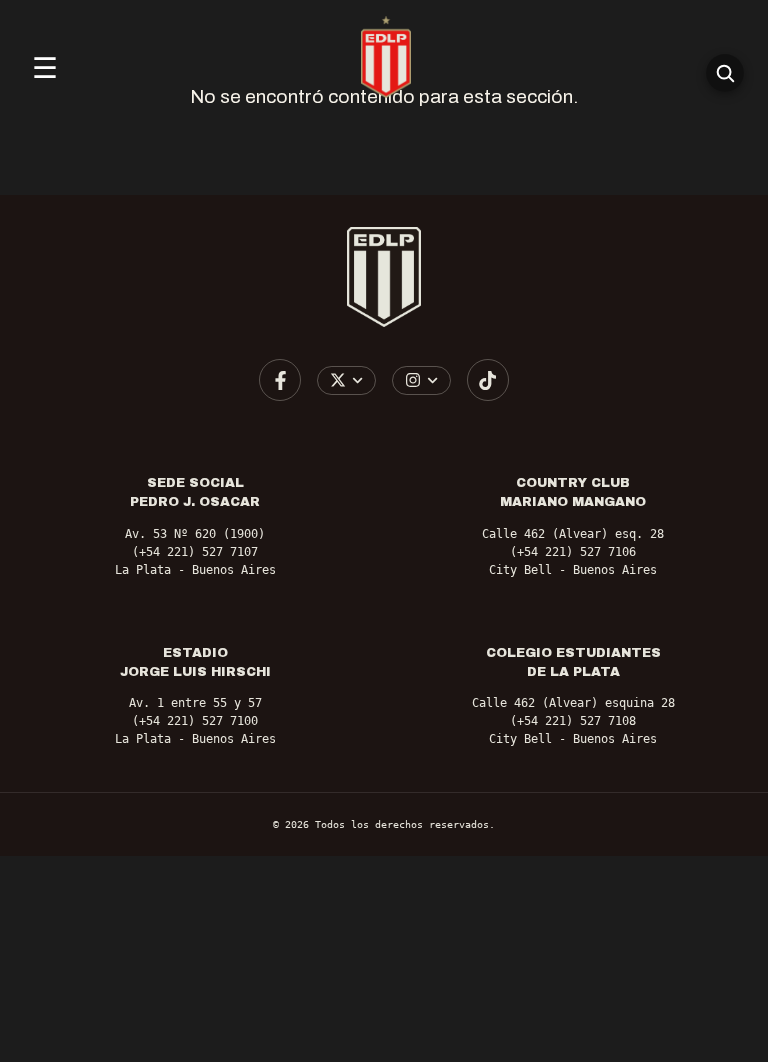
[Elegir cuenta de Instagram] (421, 380)
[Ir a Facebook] (280, 380)
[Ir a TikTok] (488, 380)
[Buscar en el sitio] (725, 73)
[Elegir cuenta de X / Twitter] (346, 380)
